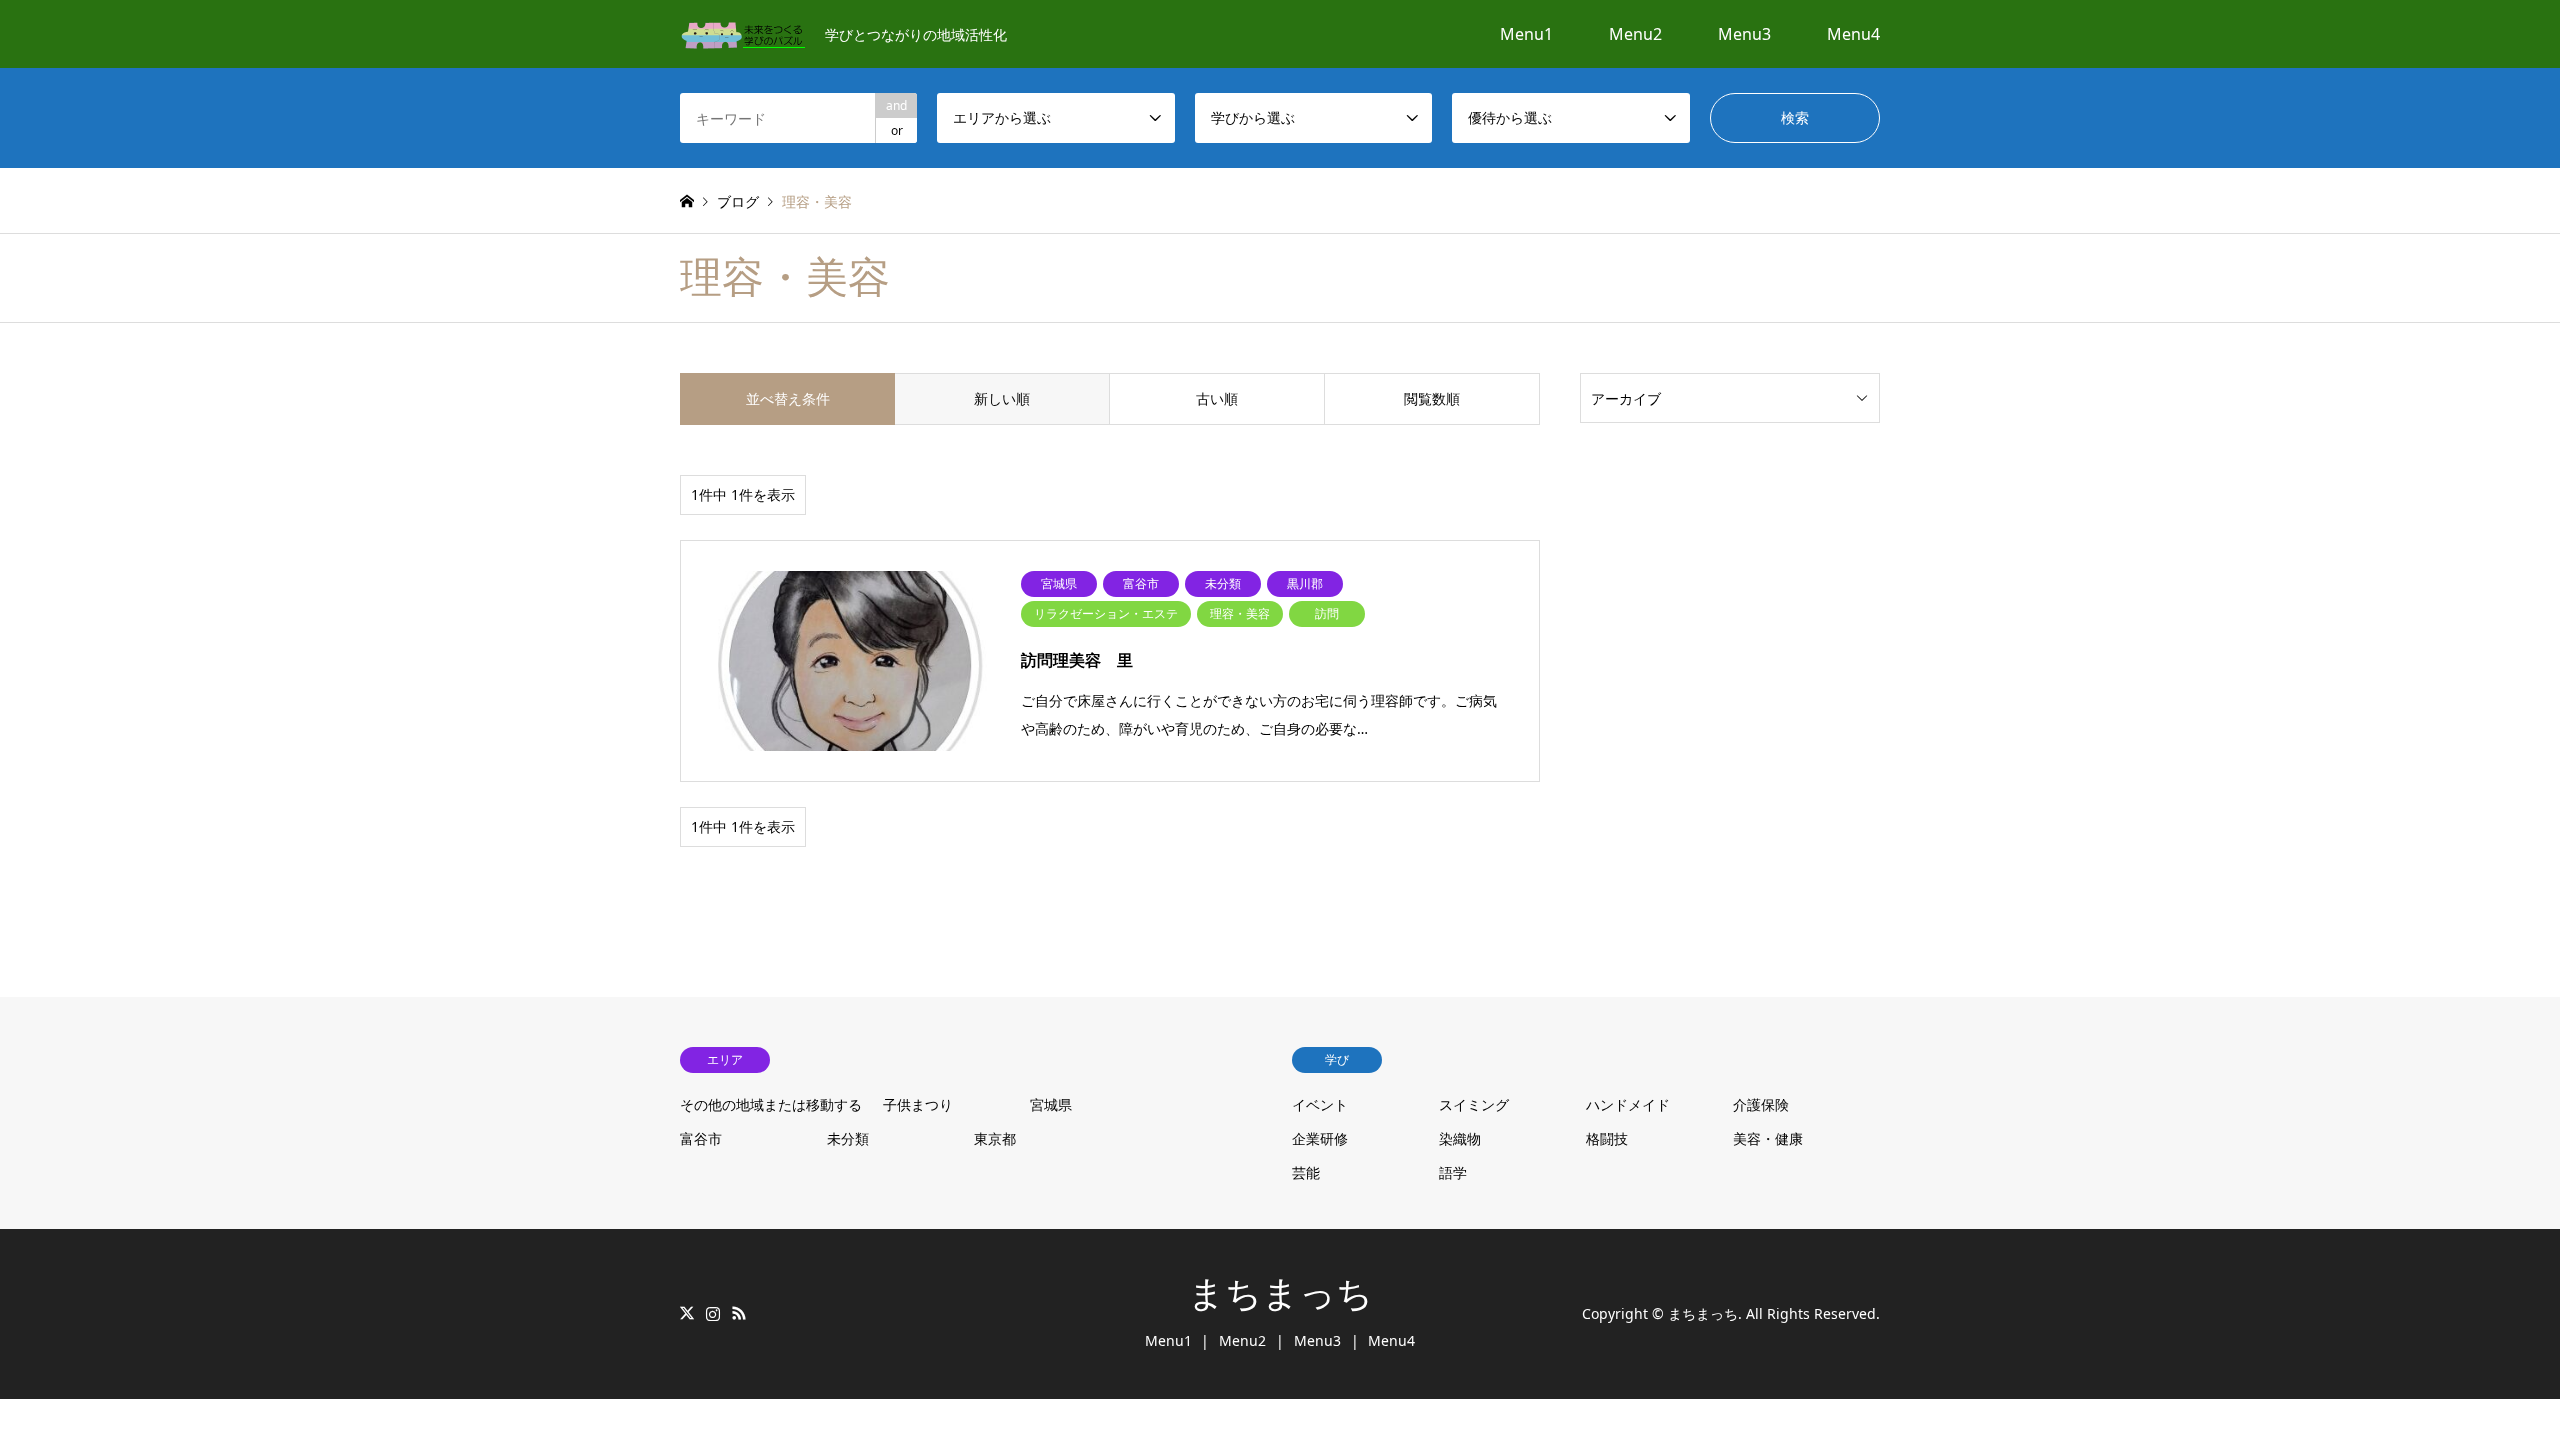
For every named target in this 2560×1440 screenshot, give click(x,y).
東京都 (995, 1138)
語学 (1453, 1172)
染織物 (1460, 1138)
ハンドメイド (1628, 1104)
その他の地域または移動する (771, 1104)
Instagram (713, 1313)
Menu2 (1635, 34)
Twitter (687, 1313)
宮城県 (1051, 1104)
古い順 (1217, 398)
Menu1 (1526, 34)
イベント (1320, 1104)
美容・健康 (1768, 1138)
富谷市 (701, 1138)
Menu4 (1853, 34)
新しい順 (1002, 398)
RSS (739, 1313)
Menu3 (1744, 34)
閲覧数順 (1432, 398)
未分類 (848, 1138)
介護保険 (1761, 1104)
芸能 (1306, 1172)
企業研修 (1320, 1138)
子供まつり (918, 1104)
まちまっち (1280, 1293)
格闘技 (1607, 1138)
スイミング (1474, 1104)
